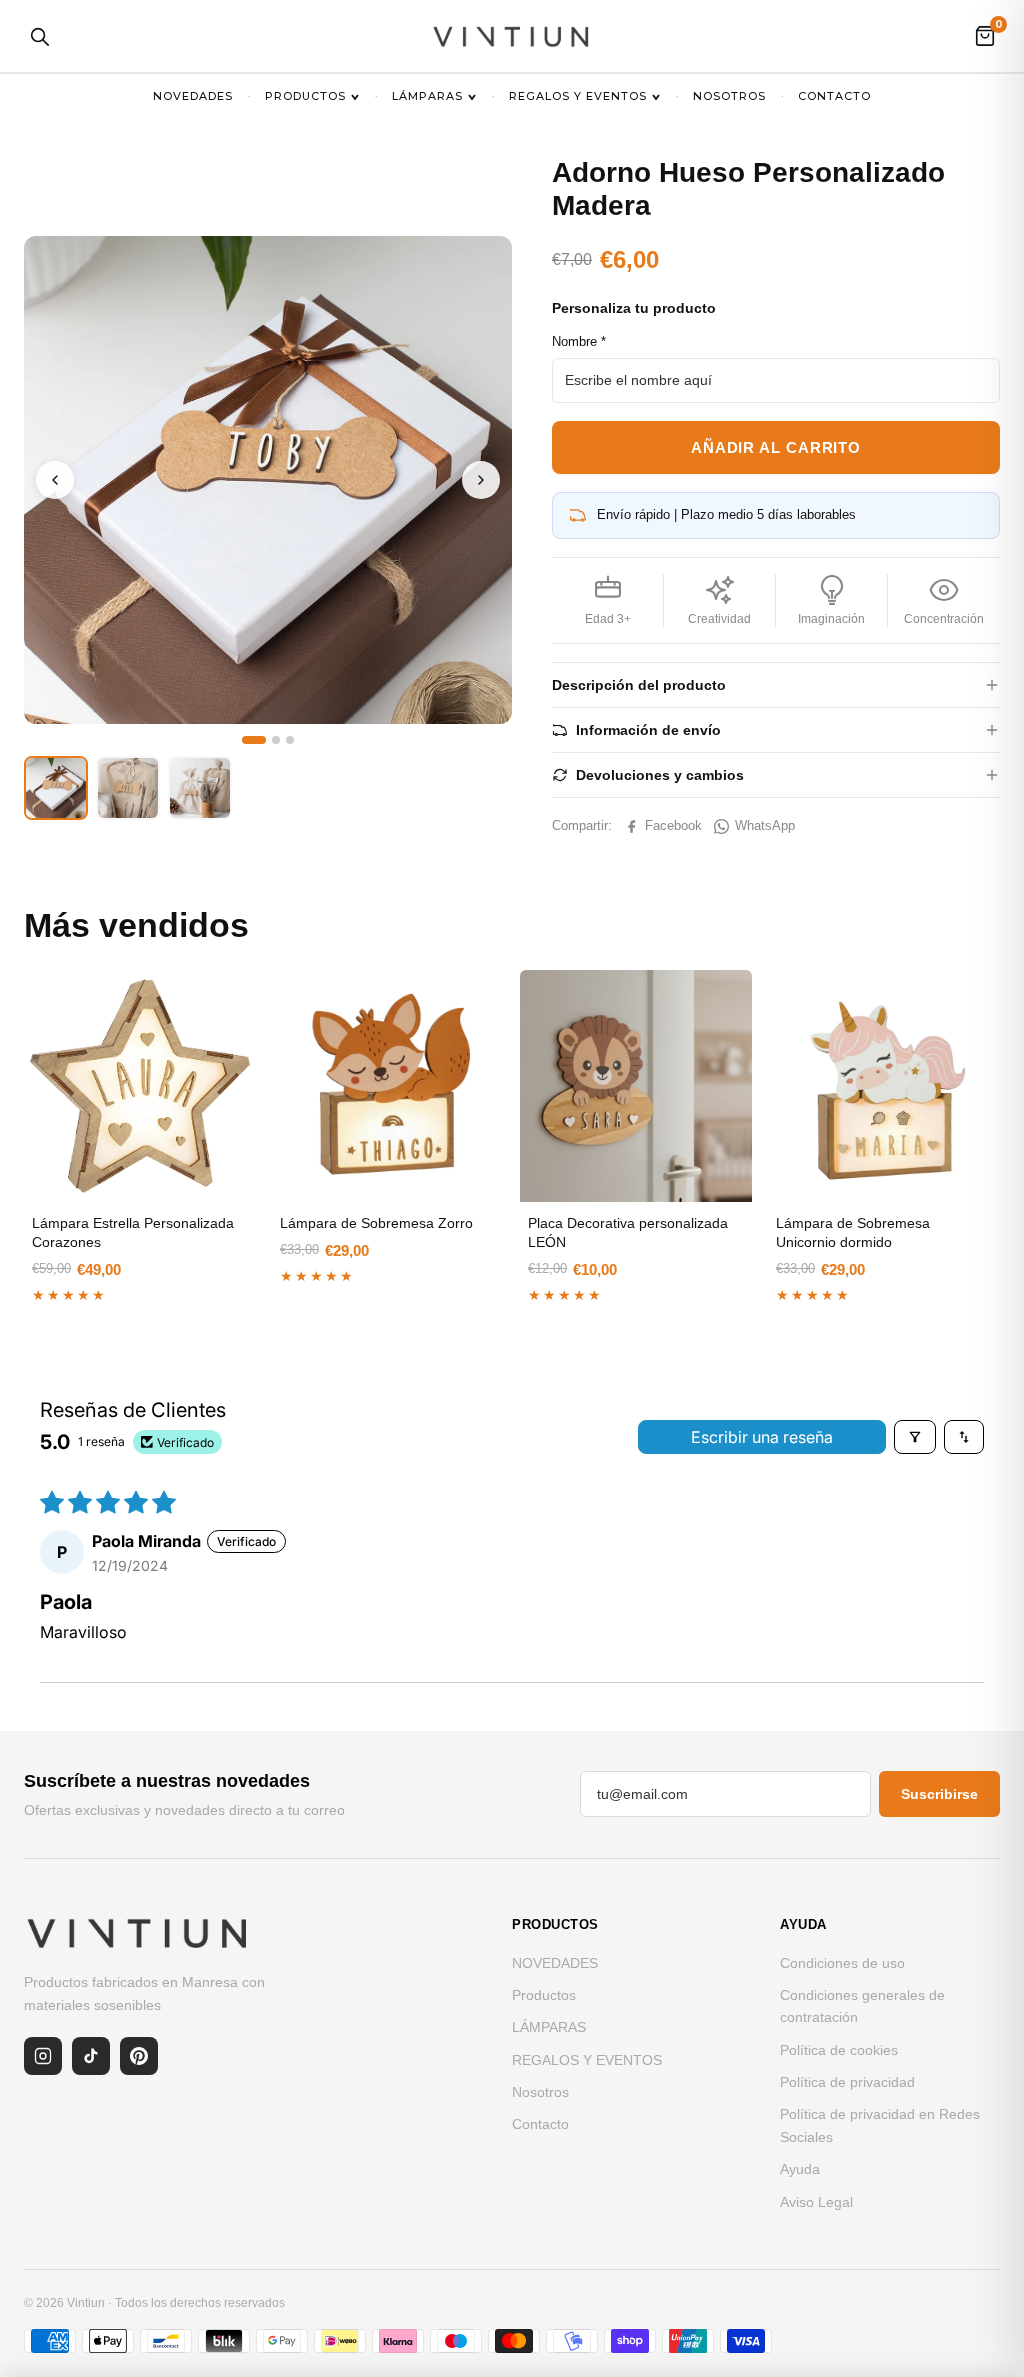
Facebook (673, 825)
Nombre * (579, 341)
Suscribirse (939, 1794)
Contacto (834, 96)
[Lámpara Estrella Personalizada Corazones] (140, 1086)
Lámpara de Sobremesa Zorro (376, 1223)
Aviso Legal (816, 2202)
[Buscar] (39, 36)
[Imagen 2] (276, 740)
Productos (305, 96)
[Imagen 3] (290, 740)
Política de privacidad (847, 2082)
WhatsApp (765, 825)
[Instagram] (43, 2056)
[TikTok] (91, 2056)
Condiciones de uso (842, 1963)
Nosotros (729, 96)
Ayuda (800, 2169)
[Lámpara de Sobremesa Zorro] (388, 1086)
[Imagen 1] (254, 740)
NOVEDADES (193, 96)
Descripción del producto (639, 685)
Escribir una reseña (762, 1437)
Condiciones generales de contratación (862, 2006)
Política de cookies (839, 2050)
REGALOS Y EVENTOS (578, 96)
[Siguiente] (481, 480)
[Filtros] (915, 1437)
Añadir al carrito (776, 447)
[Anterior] (55, 480)
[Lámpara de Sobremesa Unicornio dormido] (884, 1086)
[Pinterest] (139, 2056)
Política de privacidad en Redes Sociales (880, 2125)
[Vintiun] (512, 36)
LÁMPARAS (427, 96)
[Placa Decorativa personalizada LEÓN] (636, 1086)
